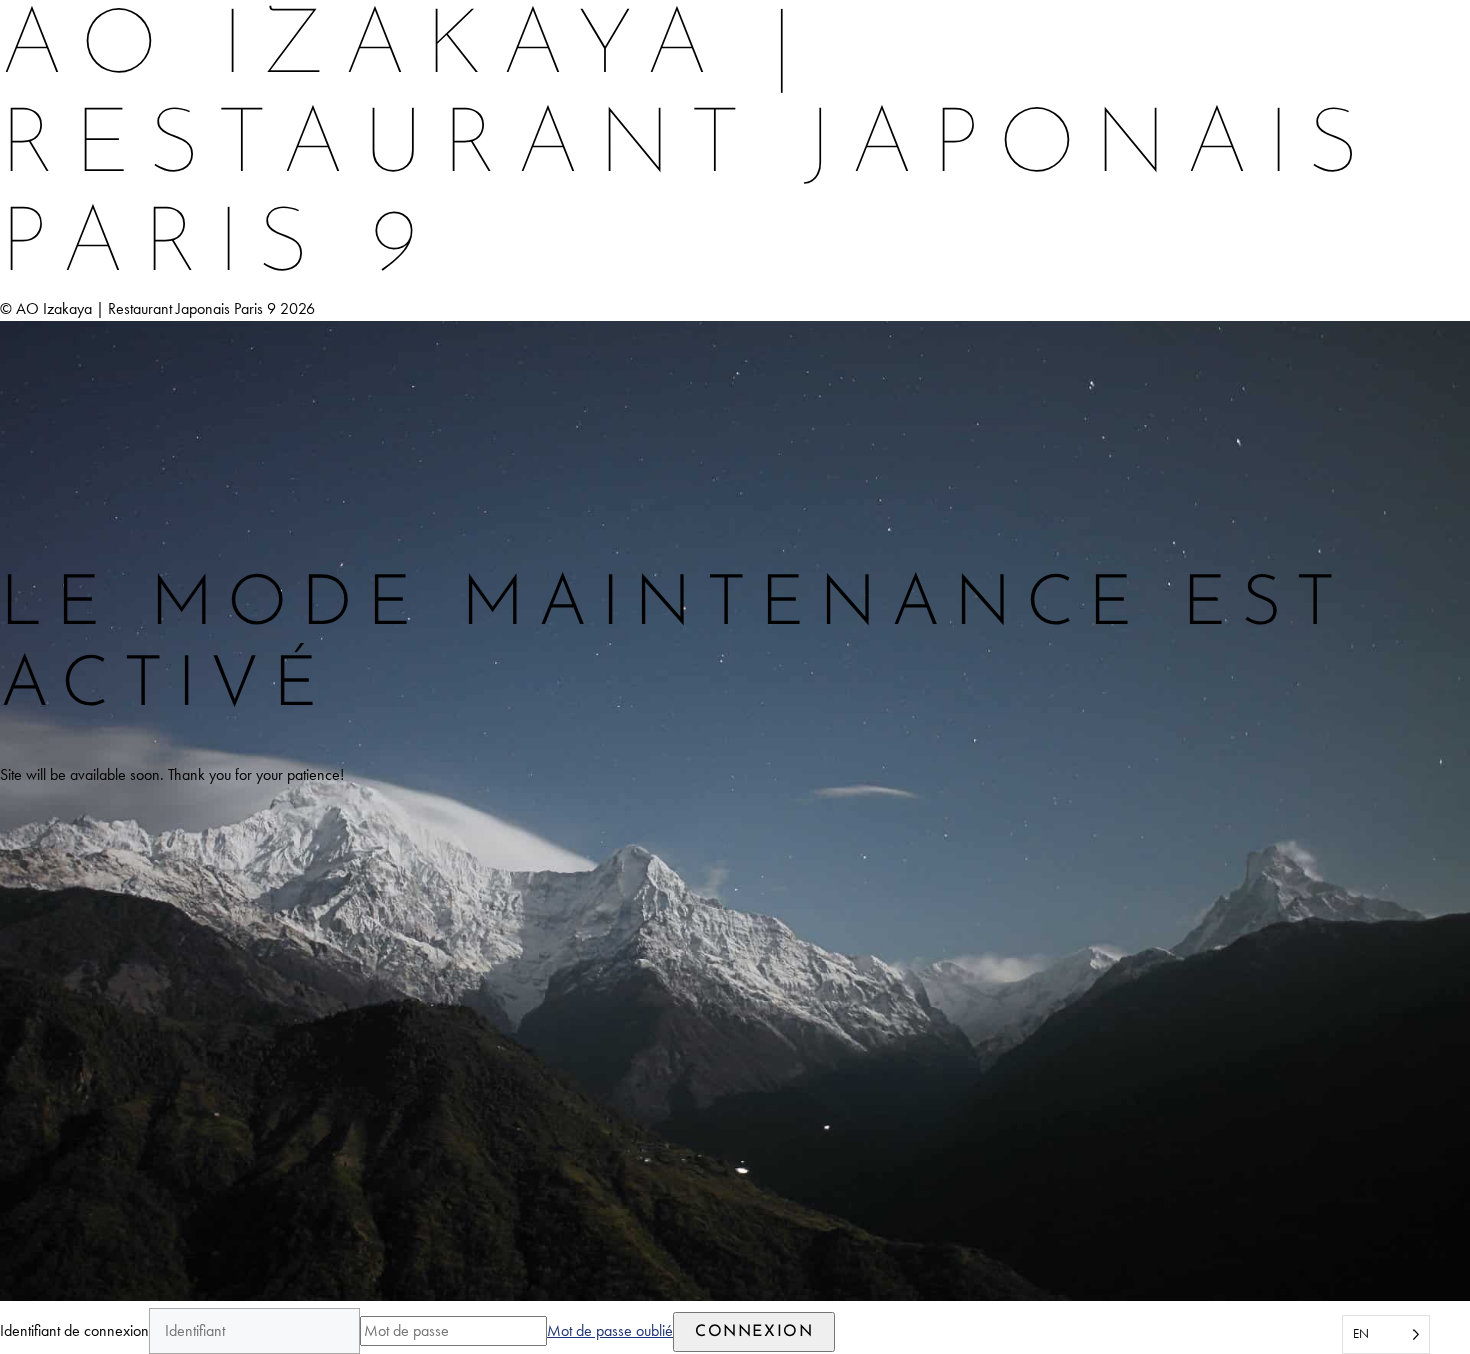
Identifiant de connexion (74, 1330)
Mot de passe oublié (610, 1330)
